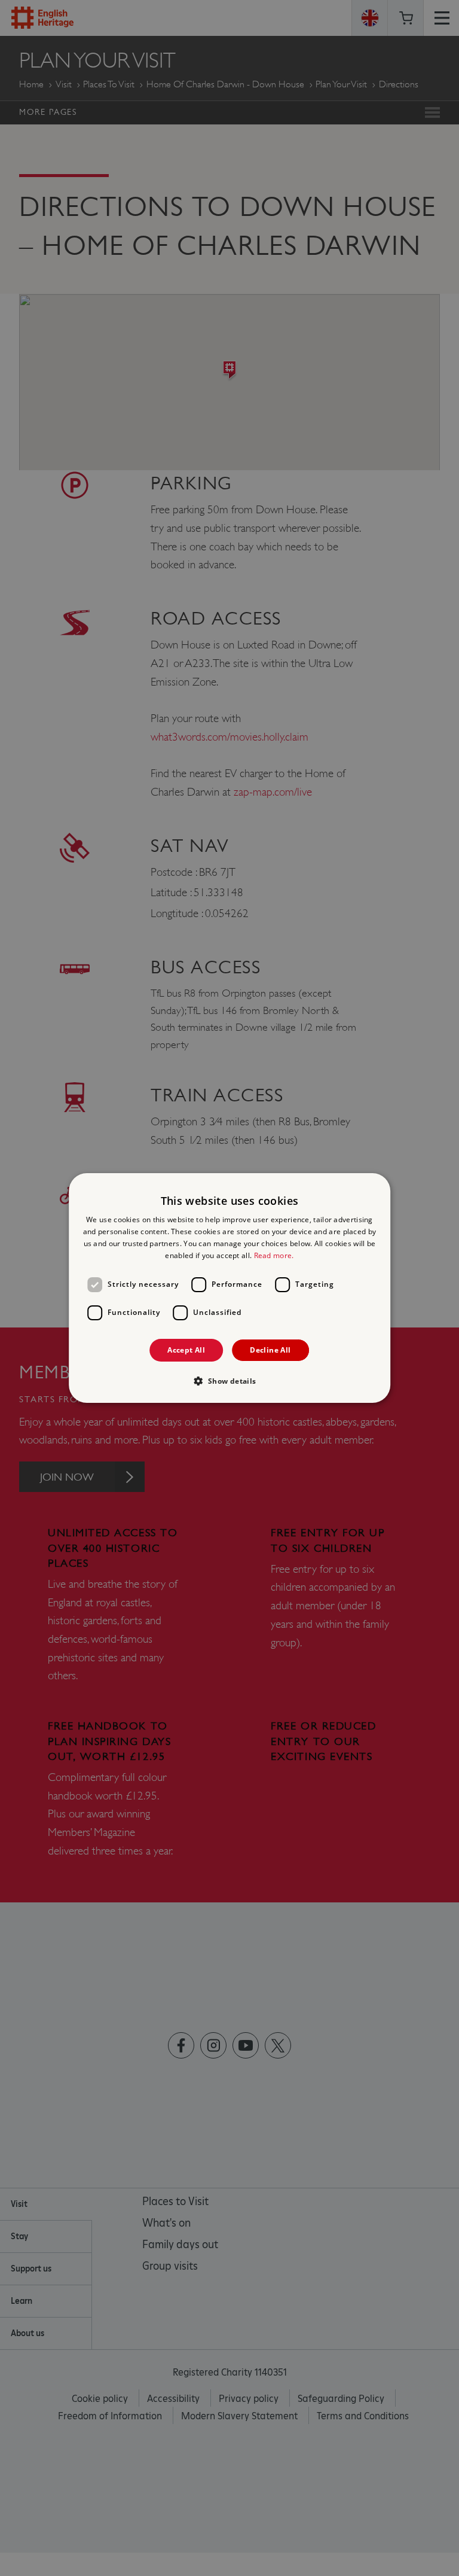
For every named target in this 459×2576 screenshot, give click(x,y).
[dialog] (229, 1288)
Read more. (274, 1255)
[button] (229, 1381)
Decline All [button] (270, 1350)
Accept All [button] (186, 1350)
